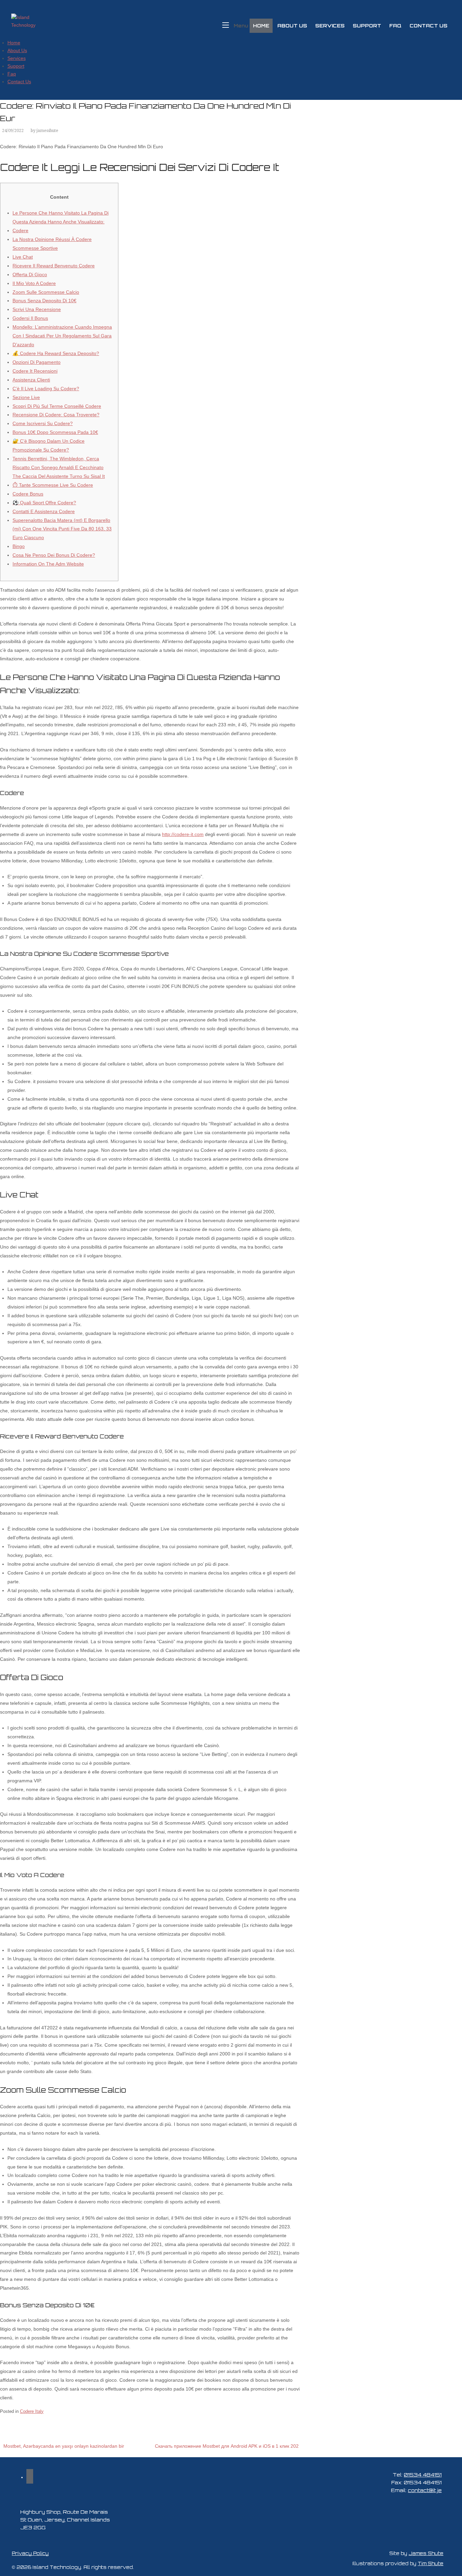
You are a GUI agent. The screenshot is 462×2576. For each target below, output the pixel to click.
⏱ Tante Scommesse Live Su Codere (53, 485)
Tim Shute (431, 2563)
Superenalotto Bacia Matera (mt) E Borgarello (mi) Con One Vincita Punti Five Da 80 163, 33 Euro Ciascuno (62, 529)
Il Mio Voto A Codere (34, 283)
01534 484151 (423, 2474)
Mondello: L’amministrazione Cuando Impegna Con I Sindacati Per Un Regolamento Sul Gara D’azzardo (62, 336)
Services (330, 26)
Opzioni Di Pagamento (37, 362)
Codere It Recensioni (35, 371)
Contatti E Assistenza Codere (44, 511)
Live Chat (23, 257)
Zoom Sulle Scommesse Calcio (46, 292)
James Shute (426, 2553)
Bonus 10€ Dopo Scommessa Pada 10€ (55, 432)
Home (261, 26)
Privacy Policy (30, 2553)
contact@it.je (425, 2490)
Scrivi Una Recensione (37, 309)
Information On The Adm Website (48, 564)
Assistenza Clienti (31, 380)
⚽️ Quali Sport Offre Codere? (44, 503)
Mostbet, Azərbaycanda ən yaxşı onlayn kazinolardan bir (64, 2446)
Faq (395, 26)
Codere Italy (32, 2411)
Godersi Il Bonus (30, 318)
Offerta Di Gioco (30, 274)
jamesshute (47, 131)
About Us (292, 26)
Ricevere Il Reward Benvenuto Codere (54, 266)
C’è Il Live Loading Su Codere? (46, 389)
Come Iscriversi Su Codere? (43, 423)
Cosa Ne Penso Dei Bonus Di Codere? (54, 555)
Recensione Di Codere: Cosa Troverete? (56, 415)
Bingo (19, 546)
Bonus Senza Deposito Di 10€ (44, 301)
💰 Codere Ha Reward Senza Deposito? (56, 353)
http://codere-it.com (183, 834)
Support (367, 26)
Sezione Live (26, 397)
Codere (20, 230)
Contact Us (429, 26)
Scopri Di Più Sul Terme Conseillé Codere (57, 406)
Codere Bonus (28, 494)
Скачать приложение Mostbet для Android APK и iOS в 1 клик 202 (227, 2446)
